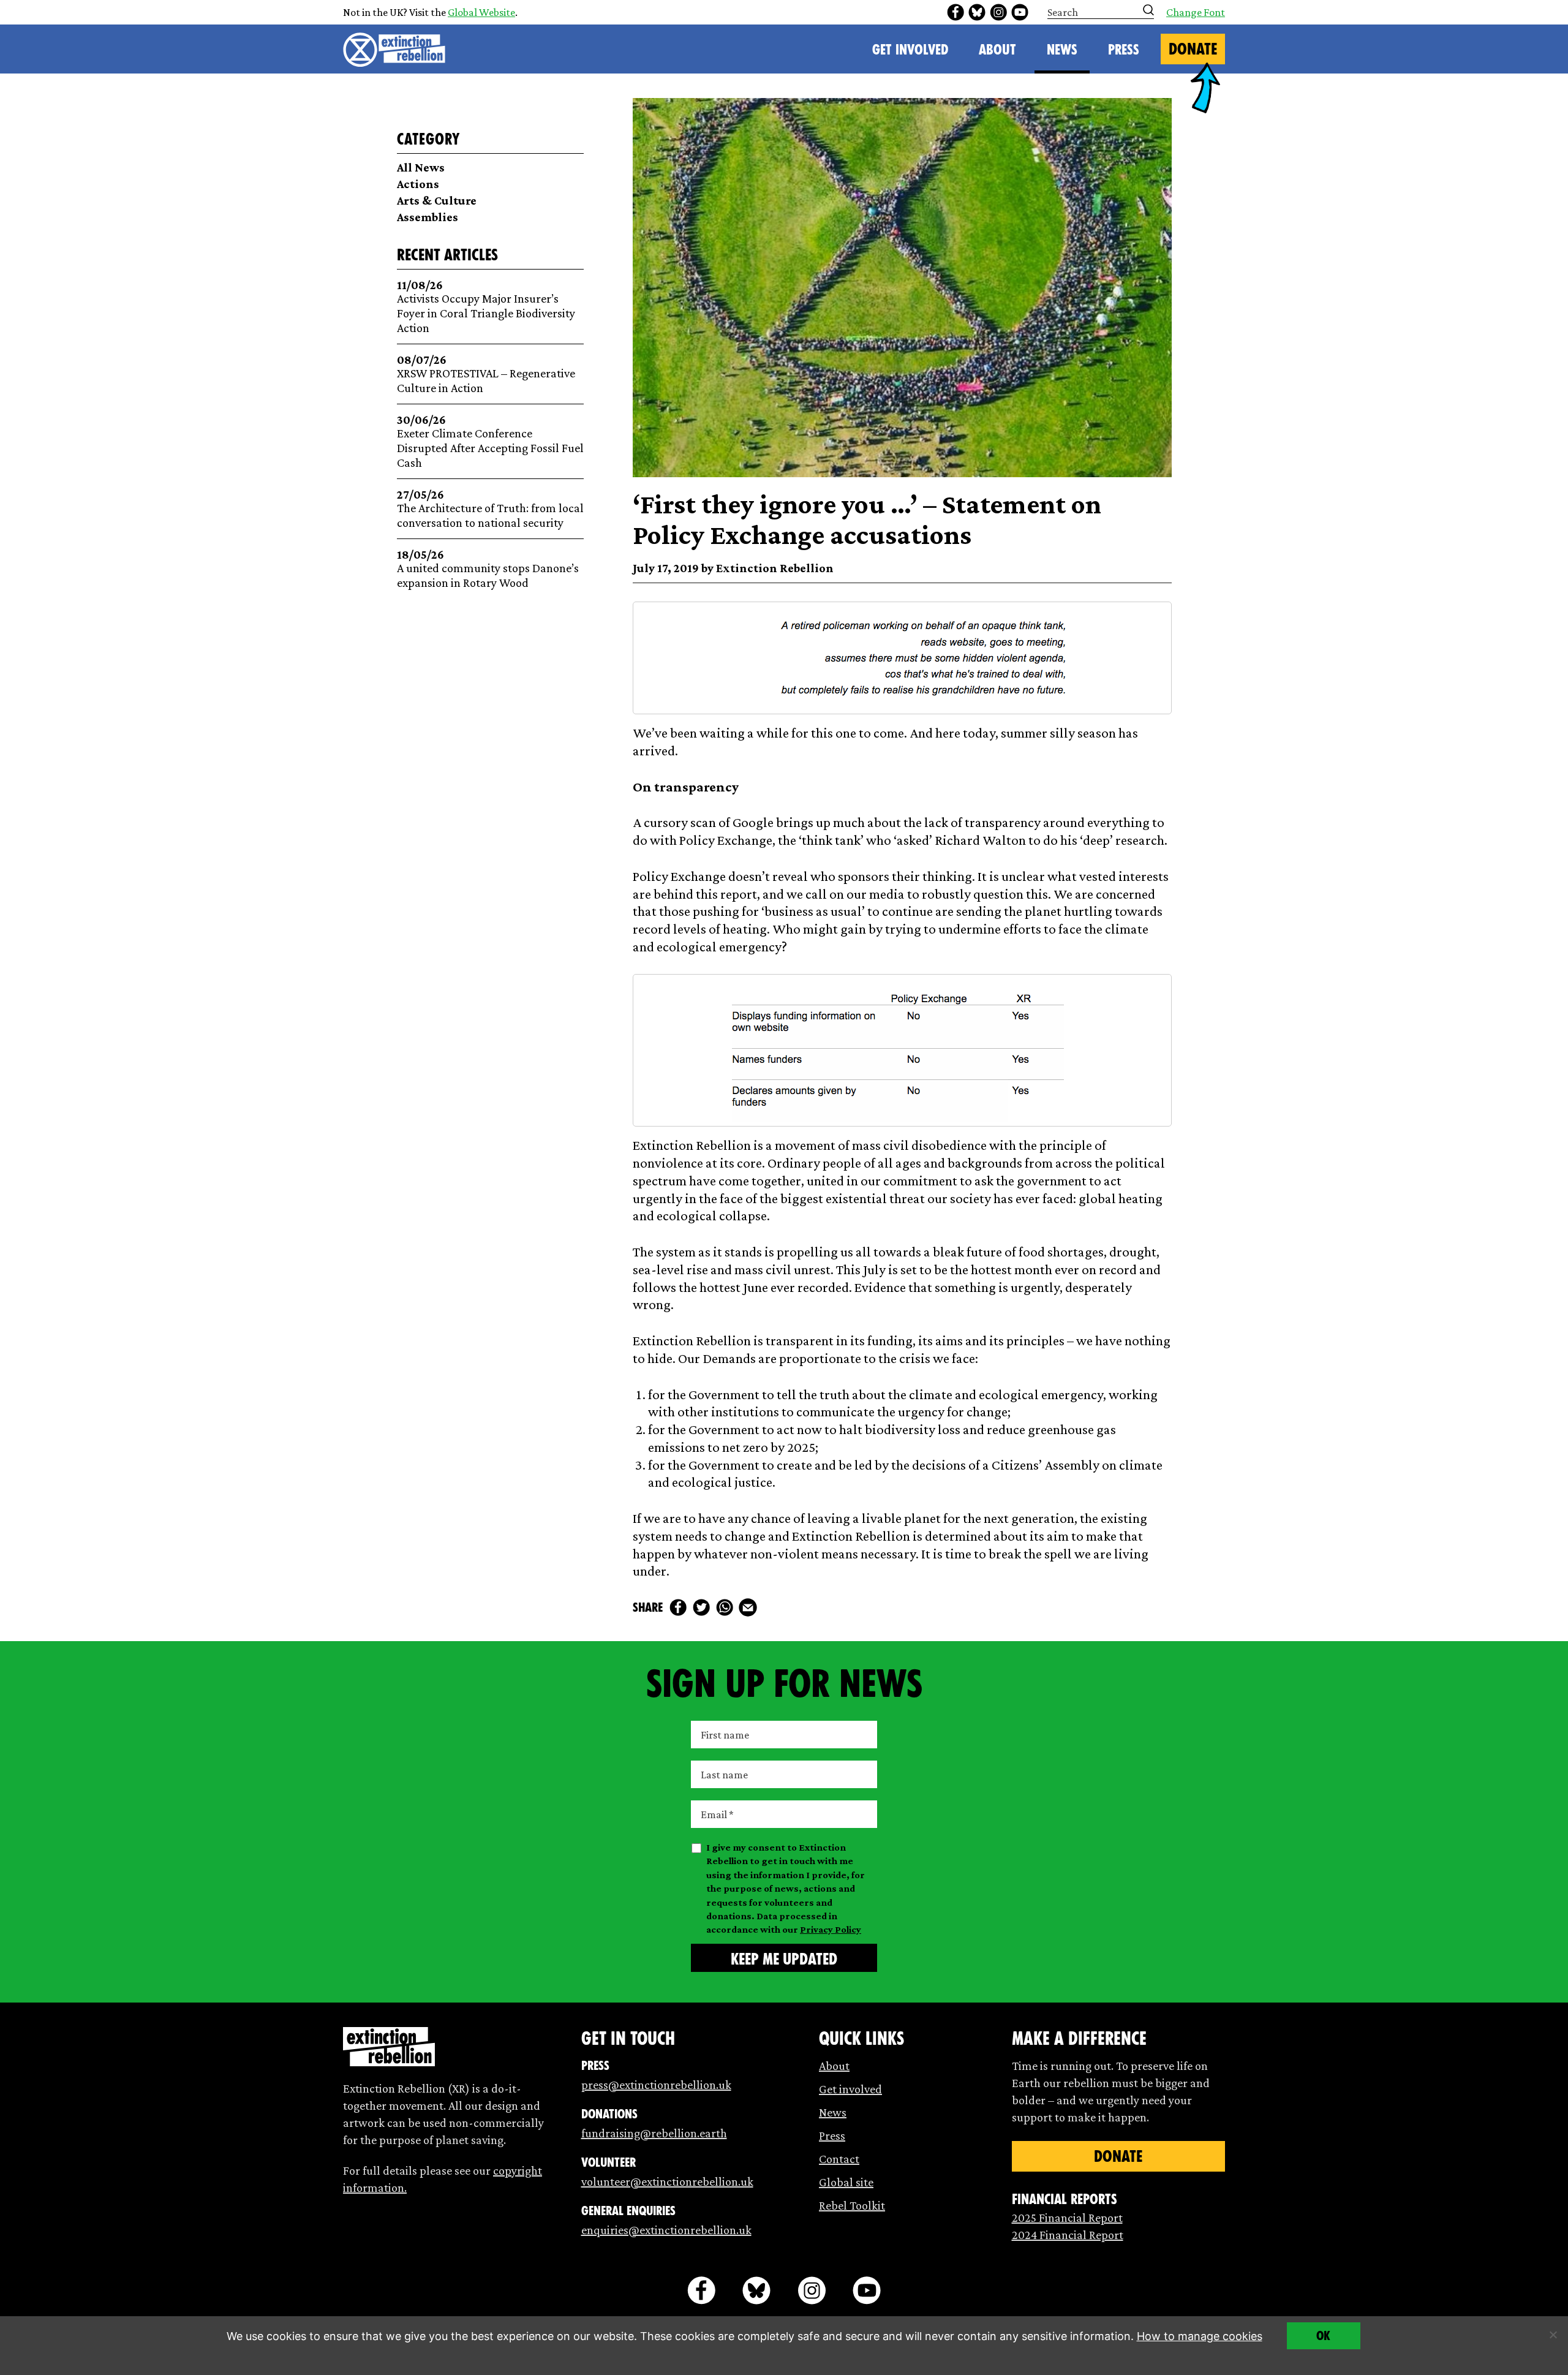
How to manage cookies (1200, 2336)
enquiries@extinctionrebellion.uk (666, 2230)
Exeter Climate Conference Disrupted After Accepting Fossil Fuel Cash (490, 441)
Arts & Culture (437, 200)
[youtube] (1020, 12)
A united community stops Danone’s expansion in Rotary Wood (488, 569)
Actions (418, 184)
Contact (839, 2159)
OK (1323, 2336)
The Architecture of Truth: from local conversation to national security (490, 509)
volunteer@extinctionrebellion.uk (667, 2181)
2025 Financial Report (1067, 2218)
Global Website (481, 12)
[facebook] (956, 12)
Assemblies (428, 217)
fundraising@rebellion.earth (654, 2133)
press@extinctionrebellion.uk (656, 2085)
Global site (846, 2182)
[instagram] (998, 12)
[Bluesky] (977, 12)
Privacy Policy (831, 1929)
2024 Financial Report (1068, 2235)
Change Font (1196, 12)
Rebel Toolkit (852, 2205)
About (997, 50)
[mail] (748, 1607)
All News (421, 167)
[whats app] (725, 1607)
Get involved (850, 2089)
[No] (1553, 2335)
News (1062, 50)
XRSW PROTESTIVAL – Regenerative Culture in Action (486, 374)
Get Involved (910, 50)
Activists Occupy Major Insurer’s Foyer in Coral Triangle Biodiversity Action (486, 307)
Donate (1193, 49)
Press (1124, 50)
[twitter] (701, 1607)
